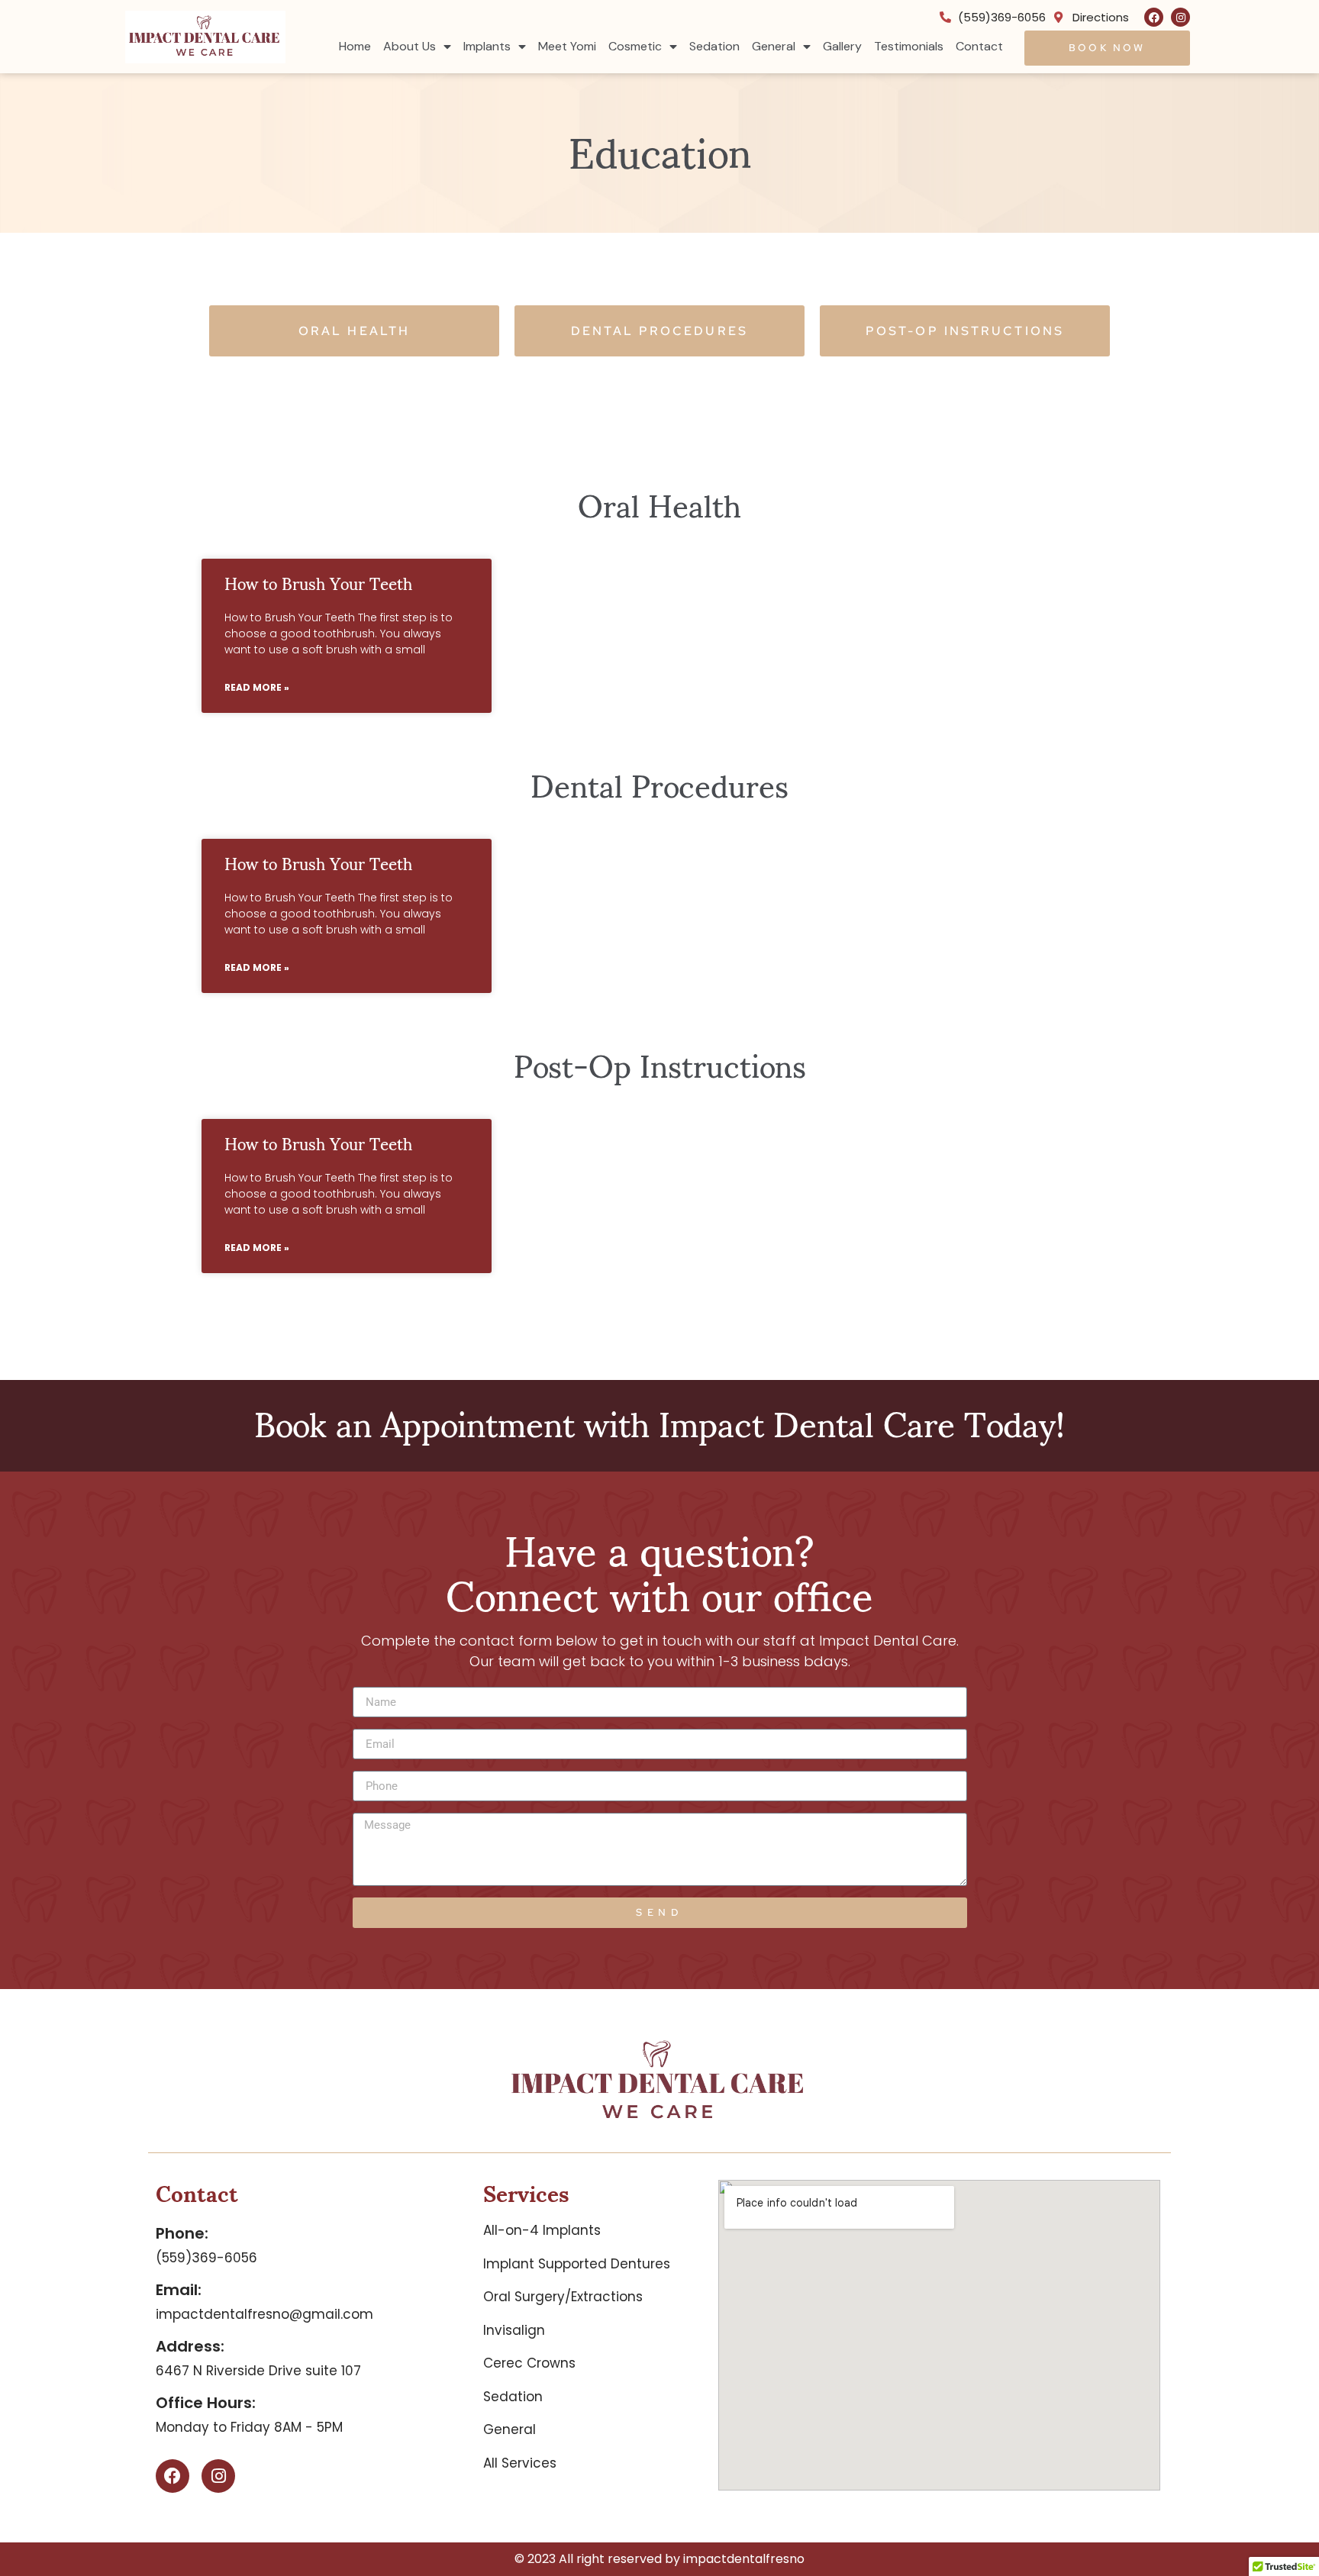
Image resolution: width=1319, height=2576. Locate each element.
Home (355, 46)
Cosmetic (635, 46)
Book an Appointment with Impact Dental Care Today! (659, 1422)
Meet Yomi (567, 46)
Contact (979, 46)
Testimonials (909, 46)
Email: (179, 2290)
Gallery (842, 46)
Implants (487, 46)
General (774, 46)
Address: (190, 2346)
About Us (410, 46)
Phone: (182, 2233)
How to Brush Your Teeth (318, 582)
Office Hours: (206, 2403)
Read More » (257, 687)
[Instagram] (1180, 17)
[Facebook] (1154, 17)
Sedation (714, 46)
